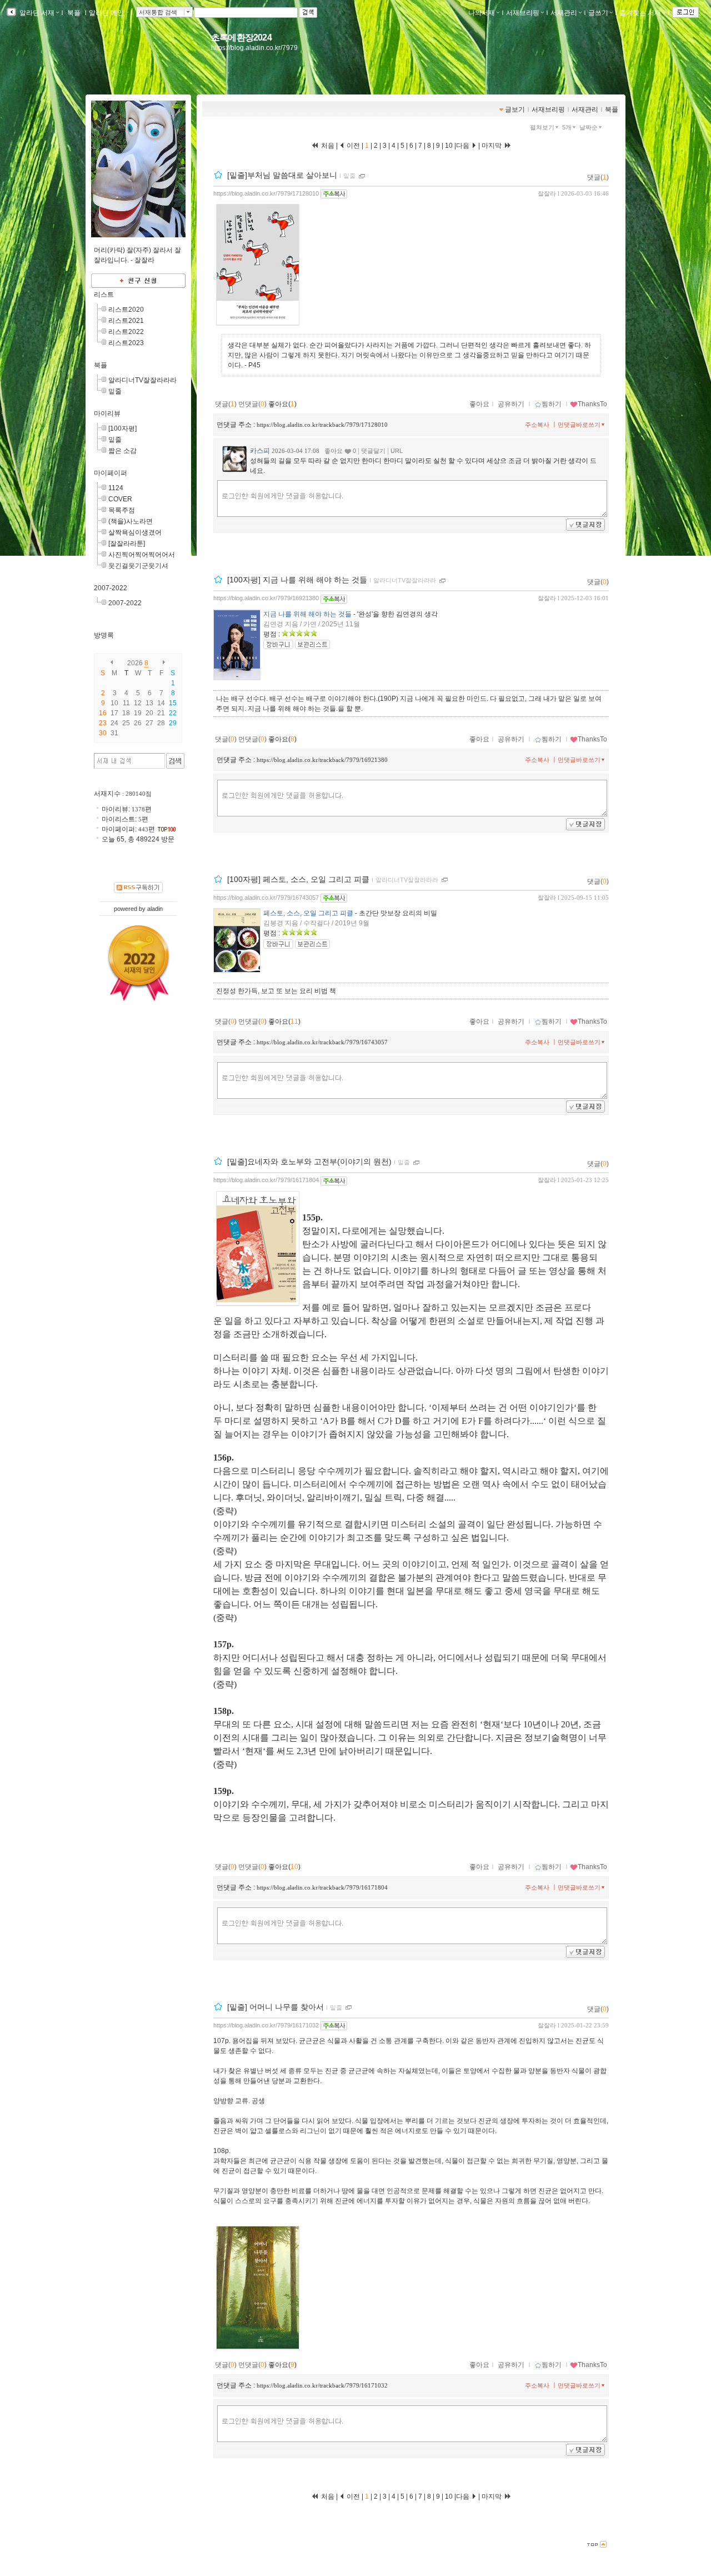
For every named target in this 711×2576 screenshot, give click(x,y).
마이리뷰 (107, 413)
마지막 (492, 146)
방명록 (104, 635)
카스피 (260, 451)
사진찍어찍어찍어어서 (142, 555)
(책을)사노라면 (131, 521)
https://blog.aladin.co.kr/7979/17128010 (266, 193)
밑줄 (349, 176)
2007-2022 (111, 588)
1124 (116, 488)
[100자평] (122, 428)
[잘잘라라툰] (127, 544)
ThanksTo (592, 404)
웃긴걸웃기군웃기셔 (138, 566)
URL (397, 451)
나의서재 (482, 13)
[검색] (175, 761)
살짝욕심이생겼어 (135, 532)
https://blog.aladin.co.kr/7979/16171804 (266, 1180)
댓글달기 (373, 451)
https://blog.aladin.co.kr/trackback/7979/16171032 (322, 2385)
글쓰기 (598, 13)
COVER (120, 499)
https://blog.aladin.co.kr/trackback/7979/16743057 (322, 1042)
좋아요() (282, 404)
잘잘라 (547, 193)
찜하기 (552, 404)
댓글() (598, 177)
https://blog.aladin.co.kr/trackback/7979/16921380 (322, 760)
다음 (464, 146)
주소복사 (537, 425)
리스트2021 (126, 321)
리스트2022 (126, 332)
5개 (567, 127)
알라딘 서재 (36, 13)
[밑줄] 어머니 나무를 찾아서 (276, 2007)
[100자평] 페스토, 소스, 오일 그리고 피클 (298, 879)
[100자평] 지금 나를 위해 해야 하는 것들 (297, 580)
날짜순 (589, 127)
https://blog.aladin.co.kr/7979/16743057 (266, 898)
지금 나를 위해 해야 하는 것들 (307, 614)
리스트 (104, 295)
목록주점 (122, 510)
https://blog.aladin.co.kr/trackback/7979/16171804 (322, 1887)
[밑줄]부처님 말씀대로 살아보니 (282, 175)
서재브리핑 (523, 13)
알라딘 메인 (106, 13)
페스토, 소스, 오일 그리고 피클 (308, 913)
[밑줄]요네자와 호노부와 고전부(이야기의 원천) (309, 1162)
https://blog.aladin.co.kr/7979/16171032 (266, 2025)
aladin (155, 909)
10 (449, 146)
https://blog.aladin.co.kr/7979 (254, 48)
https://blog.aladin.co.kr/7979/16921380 (266, 598)
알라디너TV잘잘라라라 (405, 581)
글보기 (515, 109)
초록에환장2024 (241, 38)
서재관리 (564, 13)
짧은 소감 (122, 451)
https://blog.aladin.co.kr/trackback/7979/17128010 (322, 425)
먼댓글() (252, 404)
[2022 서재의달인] (139, 963)
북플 (74, 13)
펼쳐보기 (542, 127)
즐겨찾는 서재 (640, 13)
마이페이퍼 (111, 473)
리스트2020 (126, 310)
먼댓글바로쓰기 (579, 425)
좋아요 (479, 404)
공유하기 (511, 404)
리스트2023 (126, 343)
